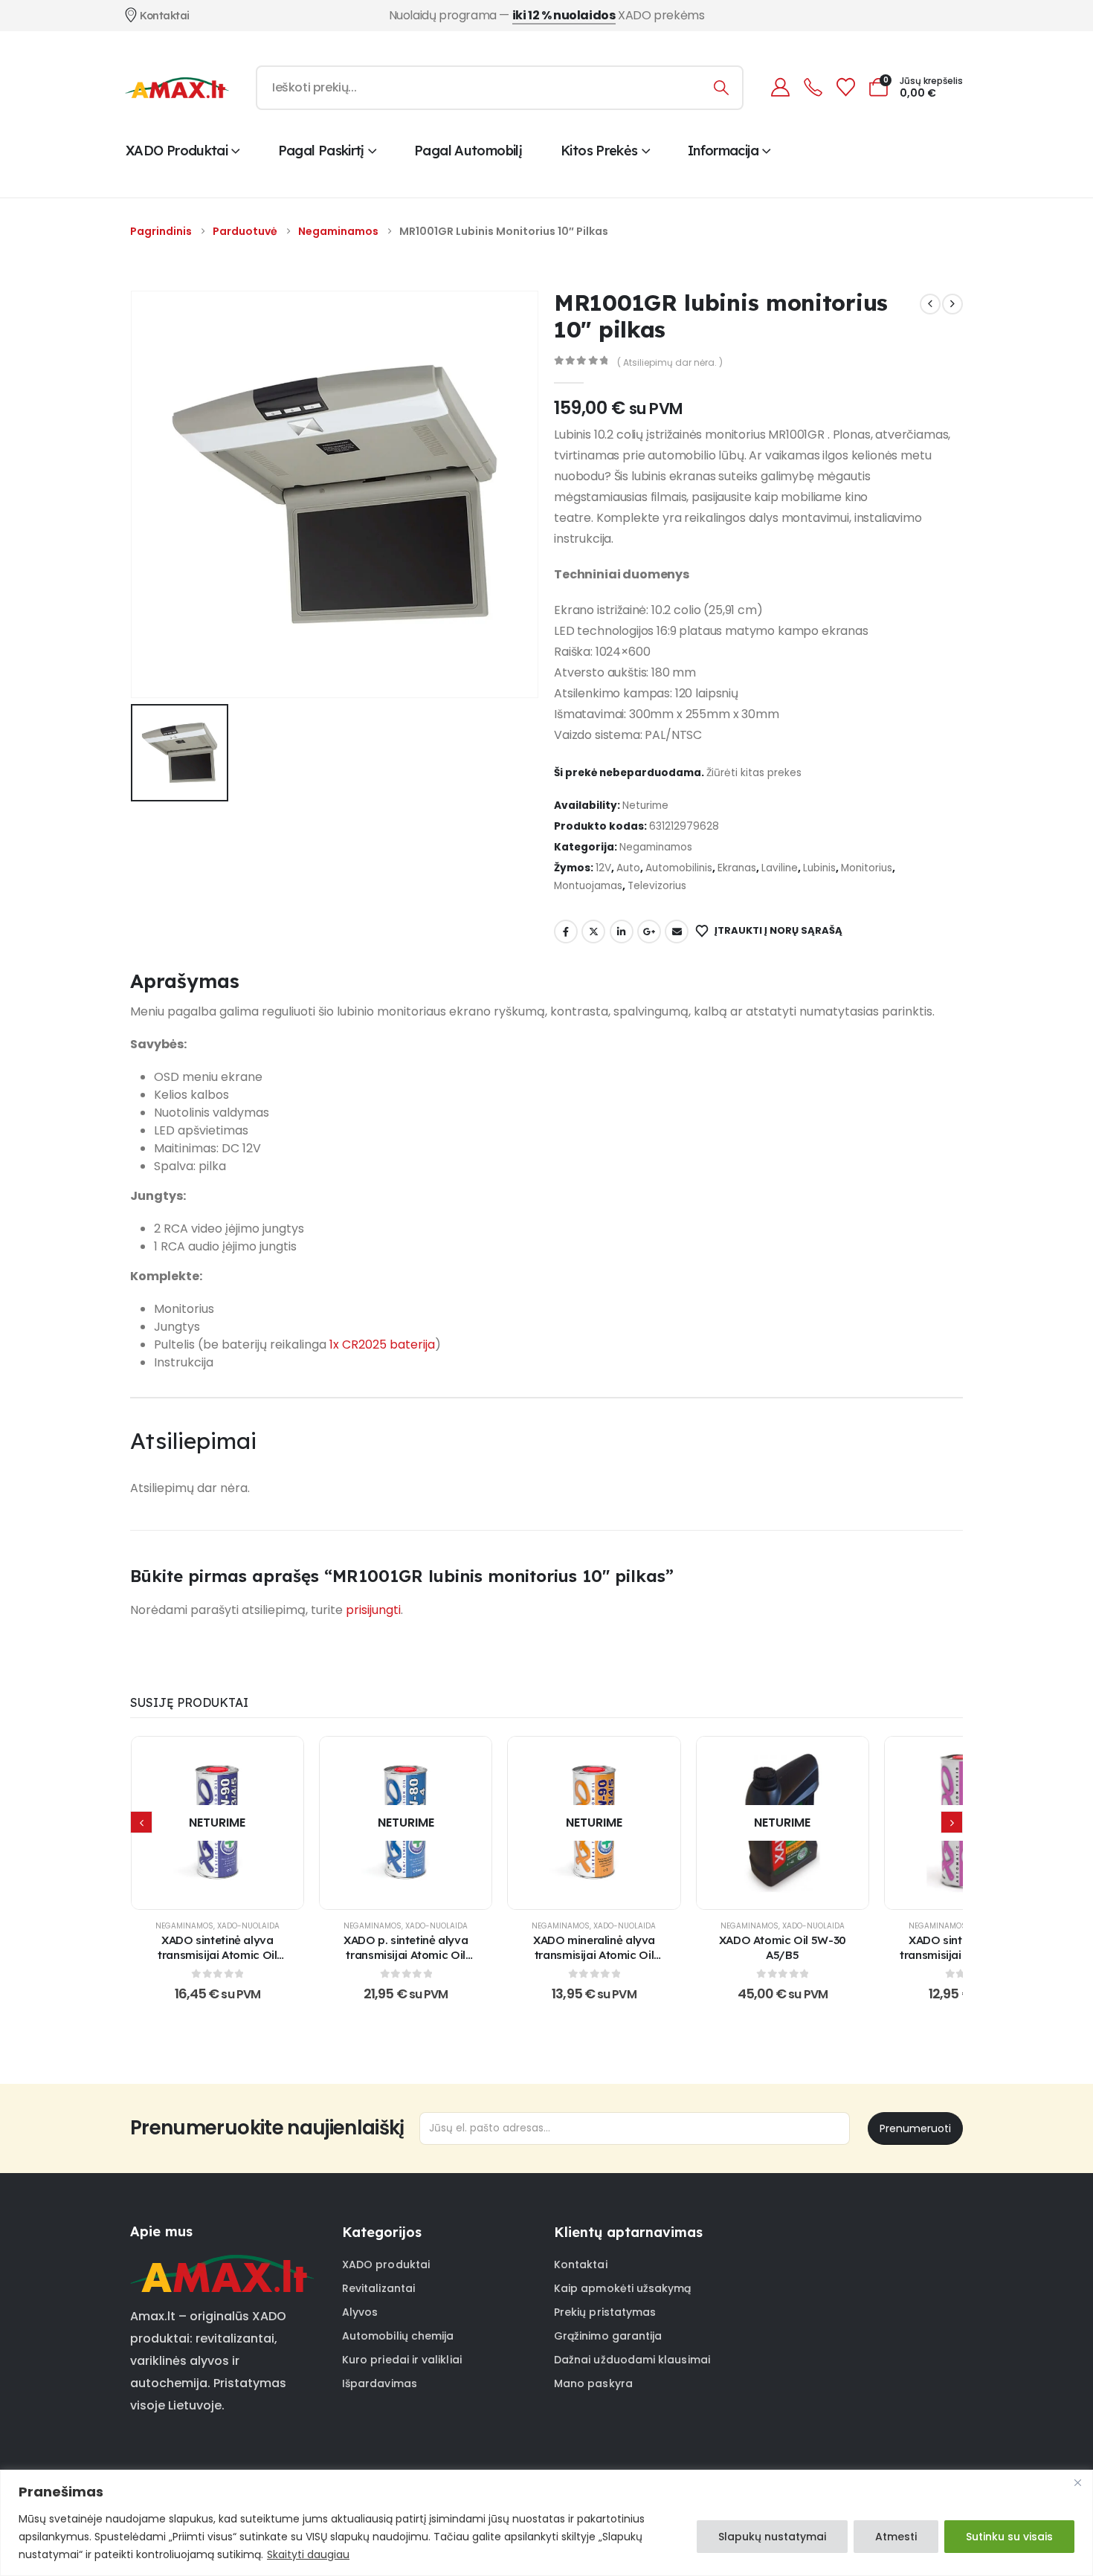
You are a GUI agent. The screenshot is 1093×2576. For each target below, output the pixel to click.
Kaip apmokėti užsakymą (623, 2288)
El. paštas (677, 932)
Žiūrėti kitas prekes (754, 773)
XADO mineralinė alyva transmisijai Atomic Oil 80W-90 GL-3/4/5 (594, 1955)
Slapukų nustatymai (772, 2537)
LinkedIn (622, 932)
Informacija (723, 151)
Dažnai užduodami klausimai (632, 2360)
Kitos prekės (599, 151)
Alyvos (360, 2312)
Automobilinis (679, 868)
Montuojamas (588, 886)
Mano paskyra (593, 2383)
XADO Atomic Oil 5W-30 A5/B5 (783, 1947)
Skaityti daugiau (308, 2554)
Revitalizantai (378, 2288)
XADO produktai (177, 151)
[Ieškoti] (722, 88)
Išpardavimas (380, 2383)
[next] (952, 304)
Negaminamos (656, 847)
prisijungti (373, 1610)
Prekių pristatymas (605, 2312)
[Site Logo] (177, 88)
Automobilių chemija (398, 2336)
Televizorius (657, 886)
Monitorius (867, 868)
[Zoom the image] (222, 2264)
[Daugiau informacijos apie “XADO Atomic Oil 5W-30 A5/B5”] (782, 1823)
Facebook (566, 932)
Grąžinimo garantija (608, 2336)
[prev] (930, 304)
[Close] (1077, 2482)
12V (603, 868)
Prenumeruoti (915, 2128)
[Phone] (813, 87)
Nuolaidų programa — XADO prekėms (547, 15)
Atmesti (896, 2537)
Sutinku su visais (1009, 2537)
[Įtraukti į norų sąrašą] (180, 1823)
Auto (628, 868)
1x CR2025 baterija (382, 1345)
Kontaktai (581, 2265)
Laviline (780, 868)
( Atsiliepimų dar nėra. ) (670, 362)
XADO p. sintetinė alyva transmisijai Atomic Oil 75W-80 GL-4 (406, 1955)
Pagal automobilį (468, 151)
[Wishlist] (845, 87)
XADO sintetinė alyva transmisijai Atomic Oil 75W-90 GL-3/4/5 (217, 1955)
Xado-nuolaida (248, 1926)
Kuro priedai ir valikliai (402, 2360)
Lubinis (819, 868)
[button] (141, 1822)
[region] (546, 2523)
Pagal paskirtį (321, 151)
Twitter (593, 932)
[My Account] (780, 87)
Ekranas (737, 868)
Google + (649, 932)
